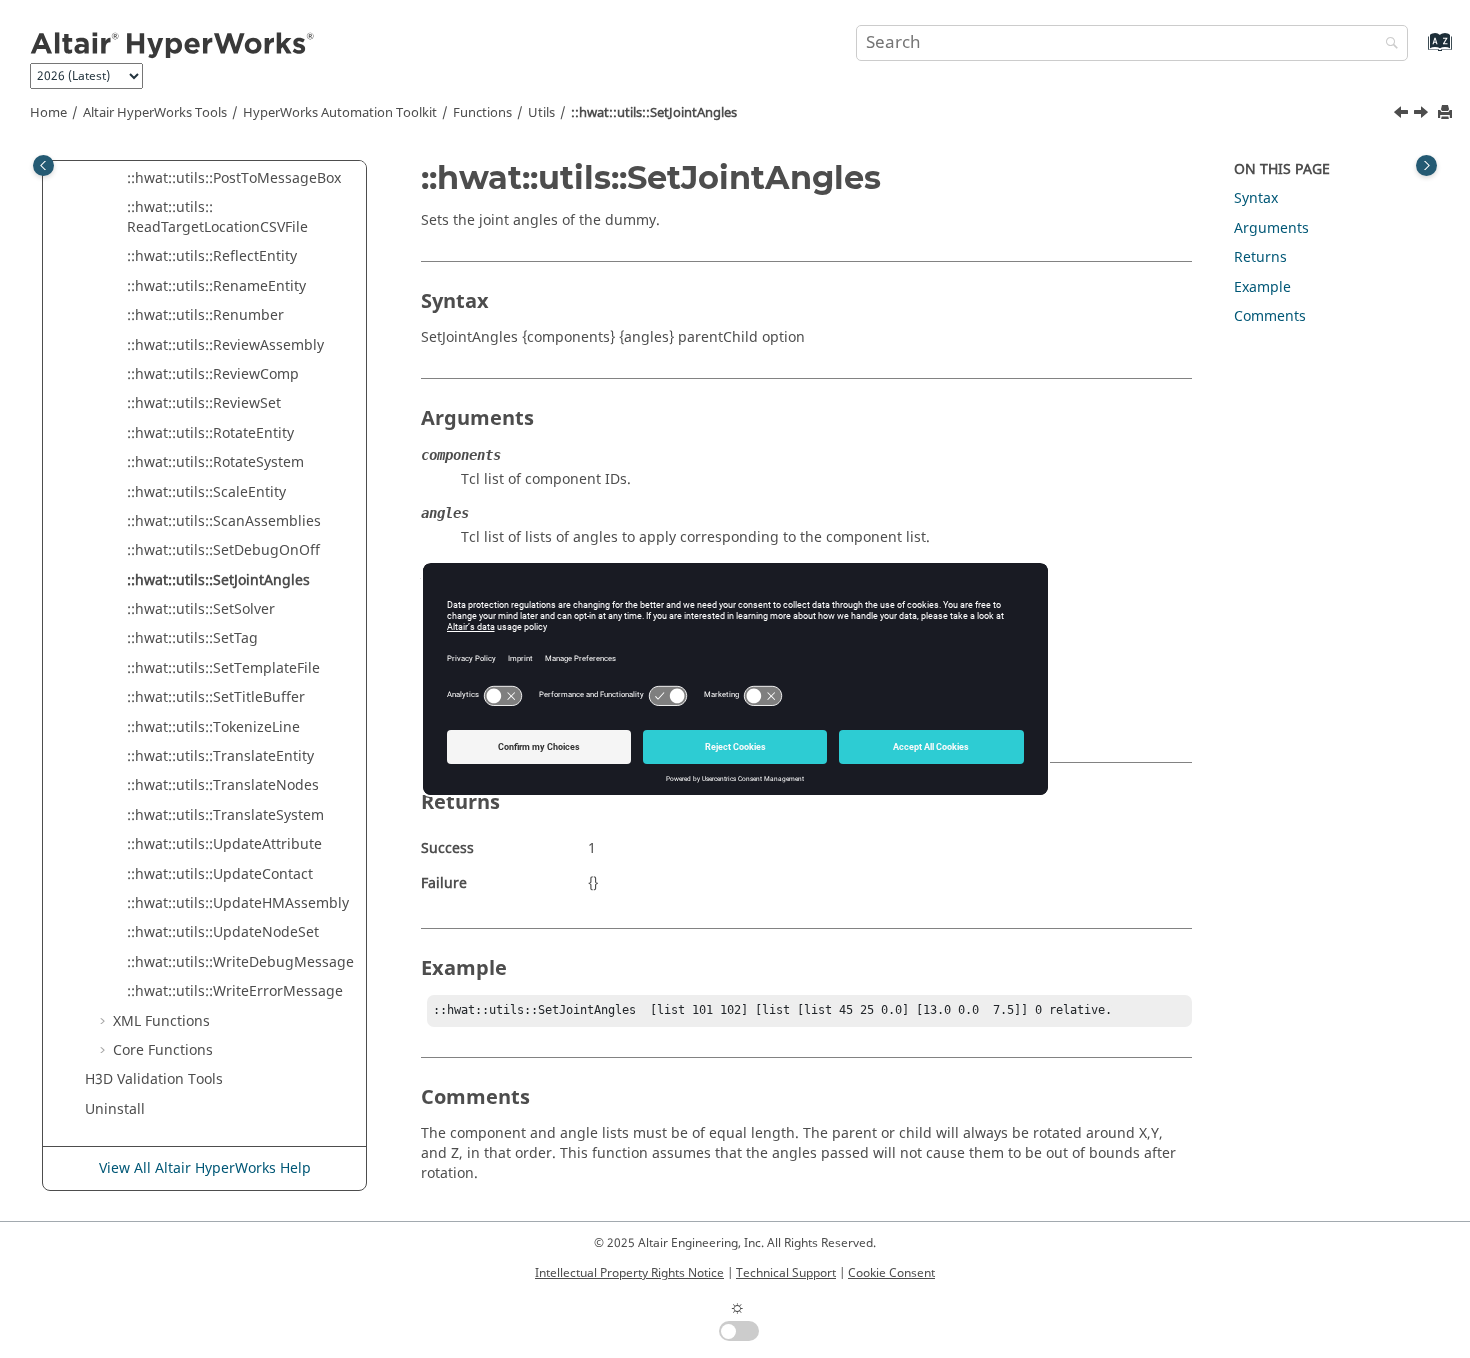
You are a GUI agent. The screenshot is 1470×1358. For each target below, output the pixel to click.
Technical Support (786, 1273)
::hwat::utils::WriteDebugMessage (240, 962)
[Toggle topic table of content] (1426, 165)
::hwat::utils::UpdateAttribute (224, 844)
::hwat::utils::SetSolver (201, 609)
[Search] (1387, 44)
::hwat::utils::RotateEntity (210, 433)
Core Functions (163, 1050)
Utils (541, 113)
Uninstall (115, 1109)
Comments (1270, 316)
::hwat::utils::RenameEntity (216, 286)
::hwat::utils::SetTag (192, 638)
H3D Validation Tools (154, 1079)
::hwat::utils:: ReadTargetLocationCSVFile (217, 217)
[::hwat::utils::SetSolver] (1423, 115)
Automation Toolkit (340, 113)
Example (1262, 287)
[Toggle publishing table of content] (43, 165)
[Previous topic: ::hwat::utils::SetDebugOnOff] (1403, 115)
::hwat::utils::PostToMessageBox (234, 178)
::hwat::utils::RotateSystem (215, 462)
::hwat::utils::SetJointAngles (654, 113)
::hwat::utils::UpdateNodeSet (223, 932)
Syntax (1256, 198)
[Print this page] (1447, 113)
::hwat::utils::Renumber (205, 315)
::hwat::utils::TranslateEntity (220, 756)
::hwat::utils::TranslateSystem (225, 815)
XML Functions (161, 1021)
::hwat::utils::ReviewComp (213, 374)
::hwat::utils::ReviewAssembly (225, 345)
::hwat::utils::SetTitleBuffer (216, 697)
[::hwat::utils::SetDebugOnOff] (1403, 115)
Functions (482, 113)
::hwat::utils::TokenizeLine (213, 727)
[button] (119, 179)
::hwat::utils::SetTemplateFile (223, 668)
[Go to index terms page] (1418, 51)
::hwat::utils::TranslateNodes (223, 785)
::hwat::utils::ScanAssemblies (224, 521)
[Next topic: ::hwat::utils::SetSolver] (1423, 115)
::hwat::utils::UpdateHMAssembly (238, 903)
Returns (1260, 257)
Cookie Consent (891, 1273)
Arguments (1271, 228)
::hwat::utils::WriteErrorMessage (235, 991)
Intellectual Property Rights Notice (629, 1273)
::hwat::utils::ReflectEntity (212, 256)
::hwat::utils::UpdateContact (220, 874)
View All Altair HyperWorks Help (205, 1168)
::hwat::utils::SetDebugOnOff (223, 550)
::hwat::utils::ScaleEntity (206, 492)
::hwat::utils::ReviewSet (204, 403)
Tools (155, 113)
